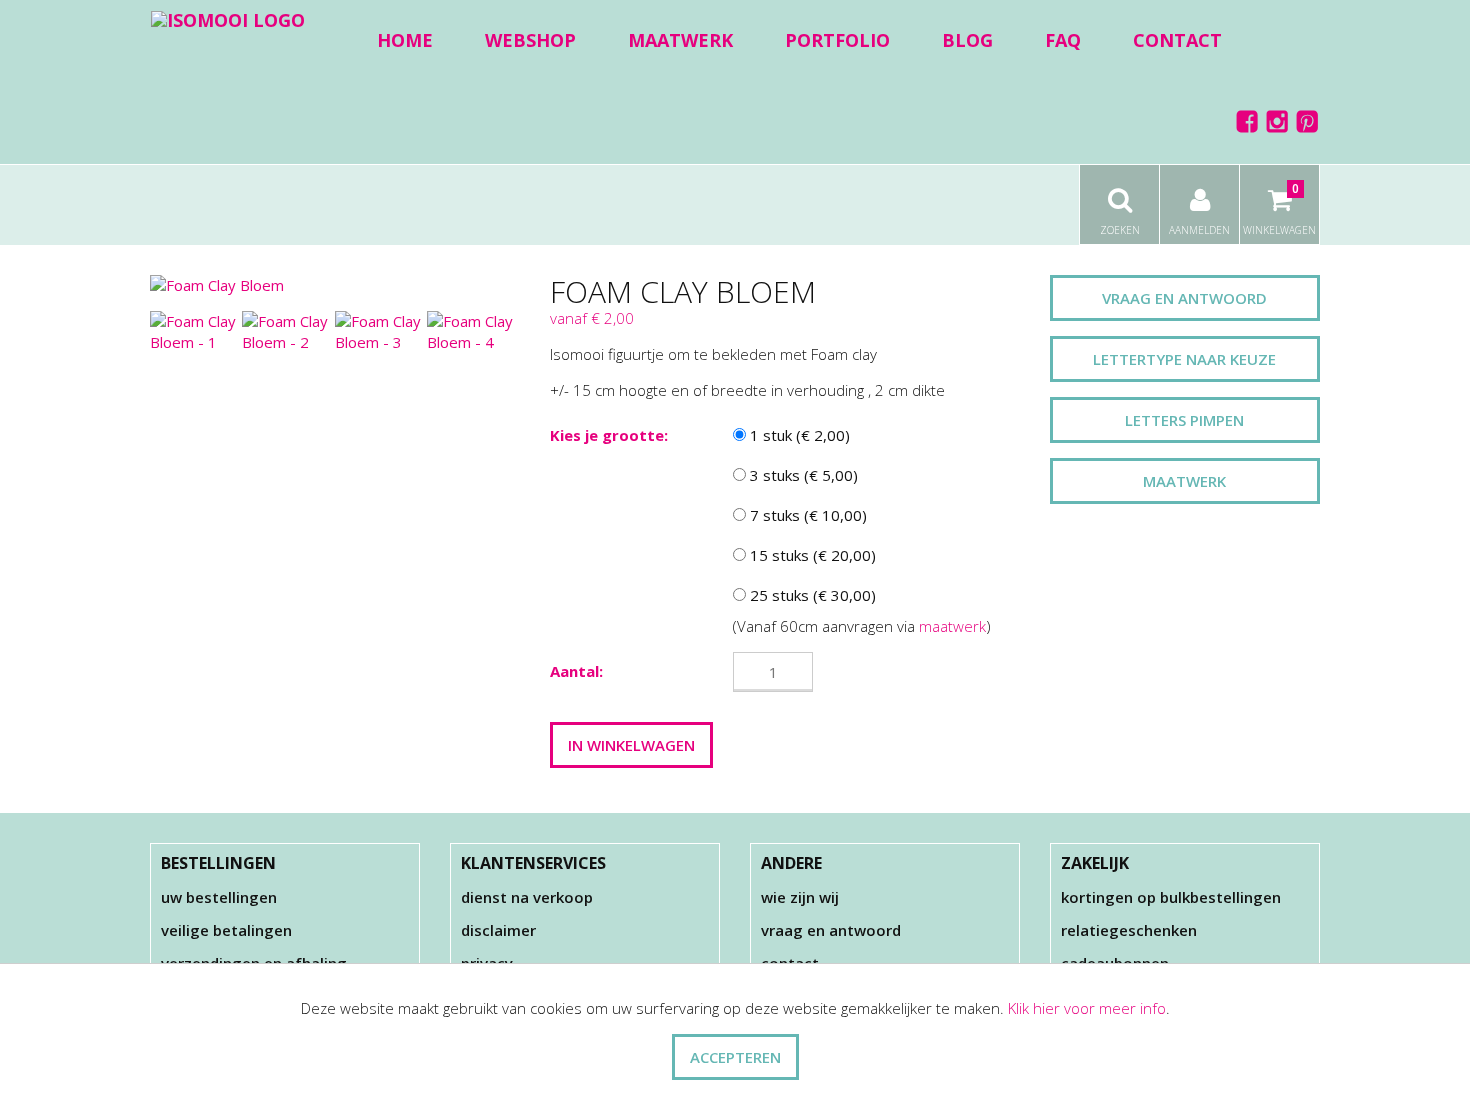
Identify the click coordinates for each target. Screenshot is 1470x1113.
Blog (967, 40)
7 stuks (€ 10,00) (806, 515)
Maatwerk (680, 40)
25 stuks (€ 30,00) (811, 595)
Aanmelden (1199, 230)
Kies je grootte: (609, 435)
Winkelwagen (1279, 208)
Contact (1177, 40)
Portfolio (837, 40)
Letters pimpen (1184, 420)
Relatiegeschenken (1129, 930)
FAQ (1063, 40)
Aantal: (576, 671)
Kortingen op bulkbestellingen (1171, 897)
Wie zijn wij (800, 897)
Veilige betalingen (226, 930)
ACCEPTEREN (735, 1057)
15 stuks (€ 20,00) (811, 555)
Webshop (530, 40)
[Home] (228, 19)
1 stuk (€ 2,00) (798, 435)
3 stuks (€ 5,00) (802, 475)
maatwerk (952, 626)
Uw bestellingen (219, 897)
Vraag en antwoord (1184, 298)
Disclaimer (498, 930)
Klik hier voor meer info (1087, 1008)
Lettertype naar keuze (1184, 359)
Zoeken (1120, 230)
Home (405, 40)
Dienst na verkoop (527, 897)
